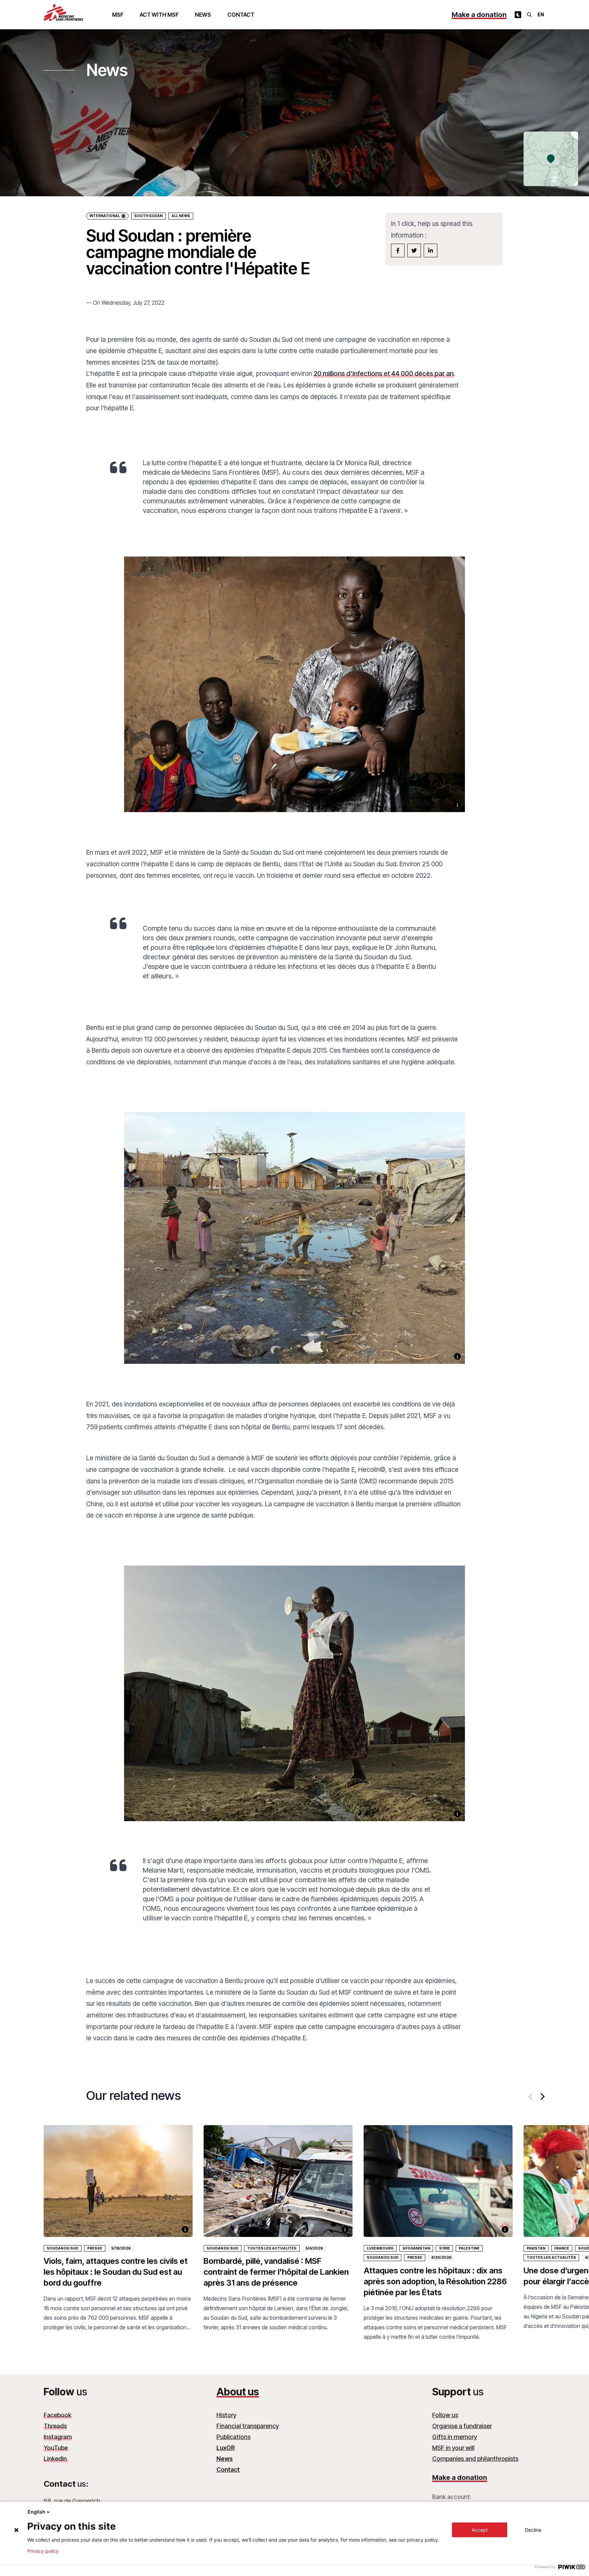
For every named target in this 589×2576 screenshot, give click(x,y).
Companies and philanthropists (475, 2459)
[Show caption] (457, 805)
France (562, 2248)
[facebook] (398, 250)
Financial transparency (248, 2426)
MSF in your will (453, 2448)
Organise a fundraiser (462, 2426)
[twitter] (414, 250)
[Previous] (531, 2097)
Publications (233, 2437)
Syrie (444, 2248)
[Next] (542, 2097)
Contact (241, 15)
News (203, 15)
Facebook (57, 2415)
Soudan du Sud (63, 2248)
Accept (480, 2530)
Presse (95, 2248)
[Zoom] (294, 693)
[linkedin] (431, 250)
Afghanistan (416, 2248)
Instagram (58, 2437)
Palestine (469, 2248)
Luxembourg (380, 2248)
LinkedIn (56, 2459)
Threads (55, 2426)
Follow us (445, 2415)
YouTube (56, 2448)
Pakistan (536, 2248)
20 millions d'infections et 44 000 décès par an (384, 374)
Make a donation (479, 15)
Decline (533, 2530)
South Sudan (148, 216)
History (226, 2415)
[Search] (529, 15)
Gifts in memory (455, 2437)
